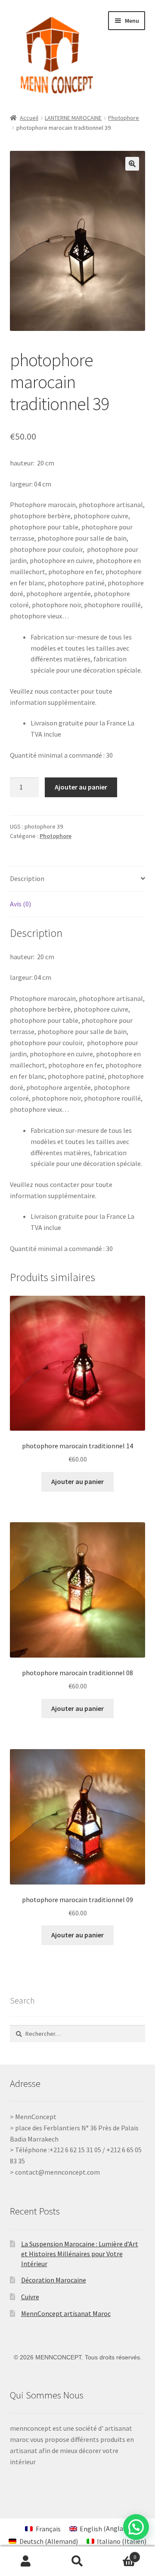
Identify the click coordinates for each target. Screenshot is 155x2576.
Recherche (77, 2561)
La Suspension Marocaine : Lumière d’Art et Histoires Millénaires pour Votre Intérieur (80, 2253)
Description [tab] (27, 878)
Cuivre (30, 2297)
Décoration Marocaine (54, 2280)
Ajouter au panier (81, 787)
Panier (120, 2554)
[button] (132, 164)
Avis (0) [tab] (20, 904)
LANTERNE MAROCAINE (73, 118)
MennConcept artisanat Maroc (66, 2313)
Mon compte (26, 2561)
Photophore (124, 118)
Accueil (29, 118)
